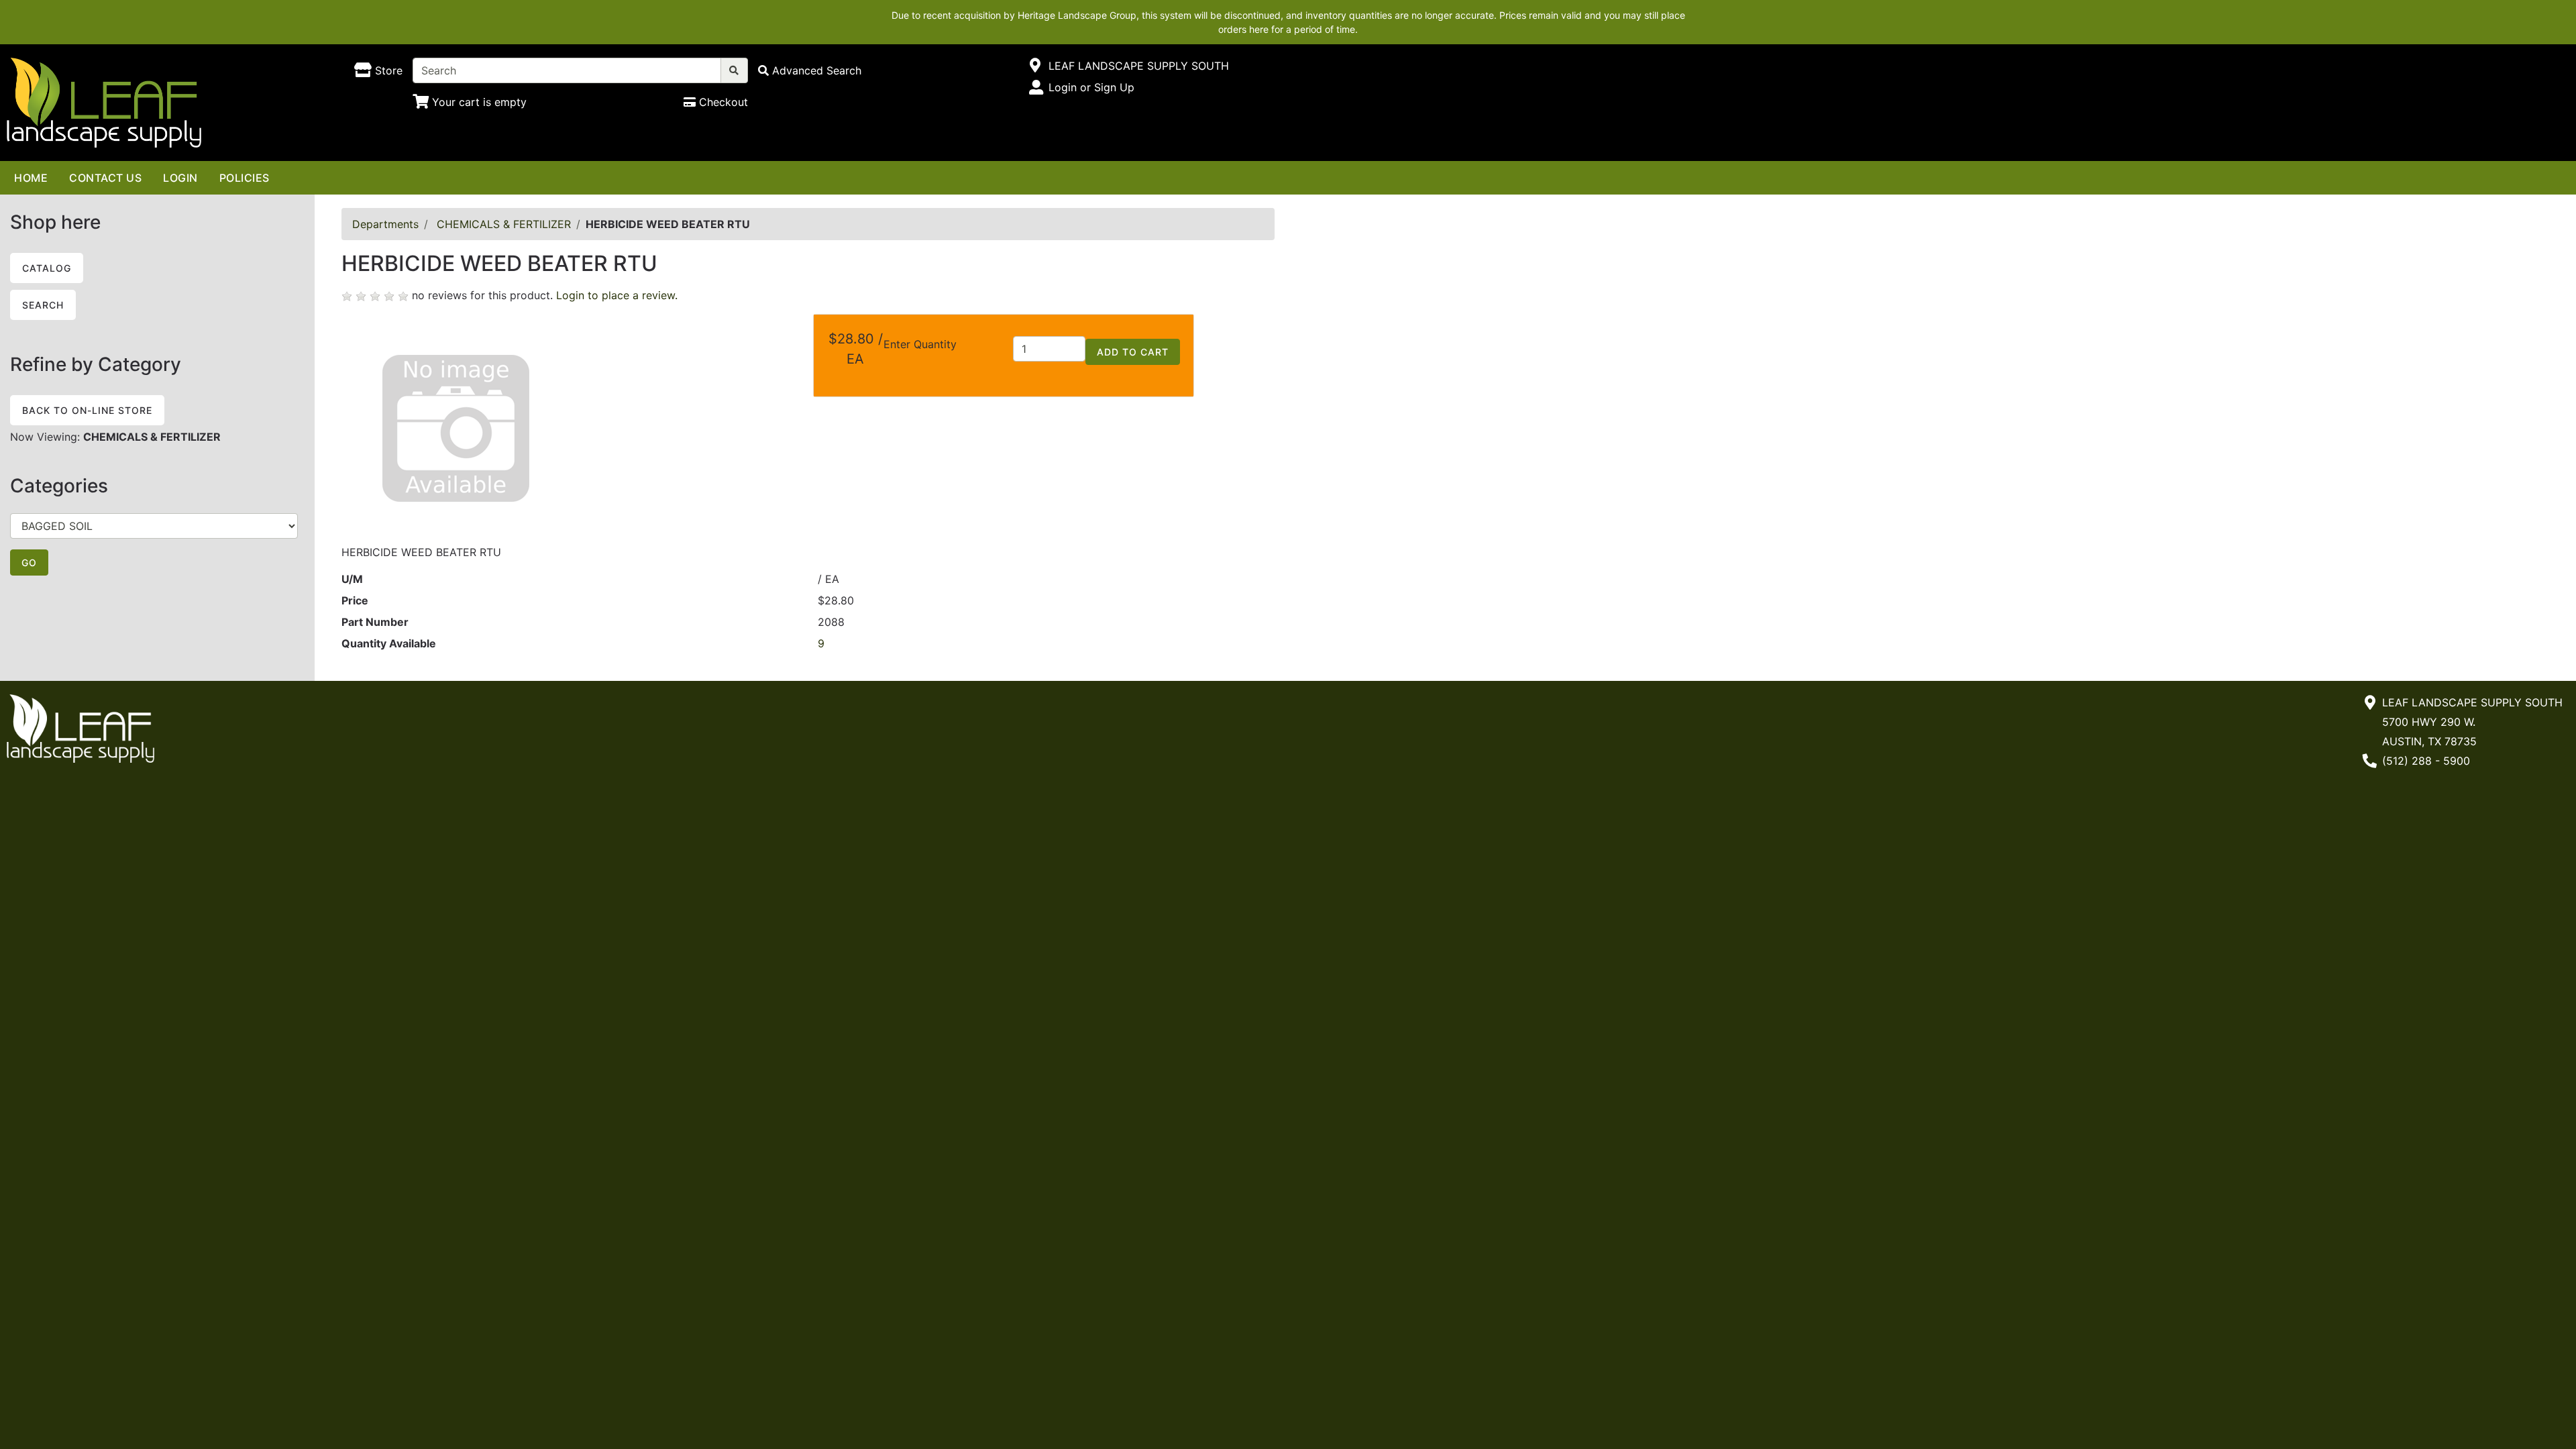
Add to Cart (1133, 352)
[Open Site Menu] (1035, 66)
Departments (385, 224)
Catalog (47, 268)
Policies (245, 178)
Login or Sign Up (1091, 87)
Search (43, 305)
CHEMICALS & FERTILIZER (504, 224)
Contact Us (105, 178)
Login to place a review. (617, 295)
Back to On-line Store (87, 410)
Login (180, 178)
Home (31, 178)
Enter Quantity (920, 344)
